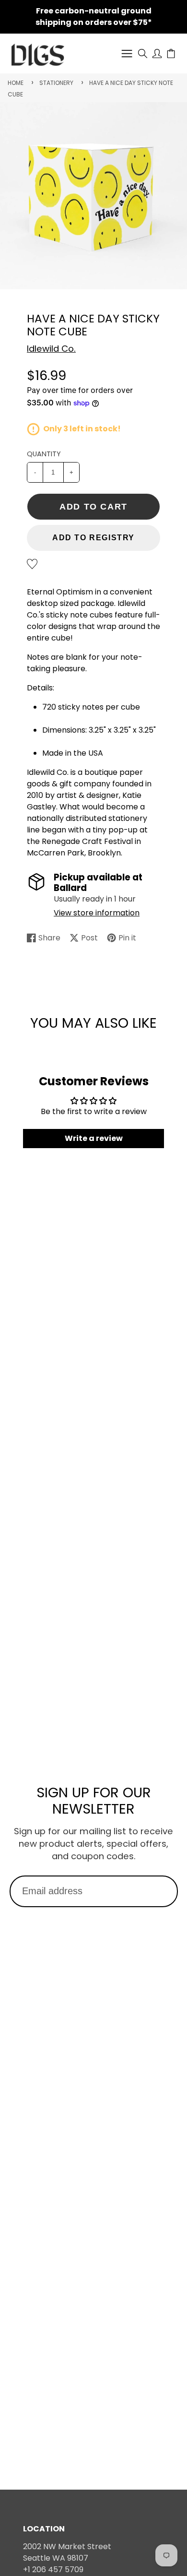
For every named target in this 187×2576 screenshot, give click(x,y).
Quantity (44, 454)
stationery (56, 83)
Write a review (94, 1138)
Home (16, 83)
